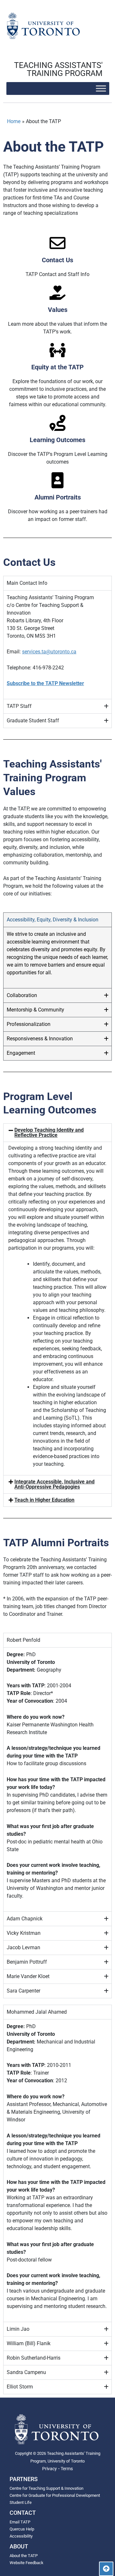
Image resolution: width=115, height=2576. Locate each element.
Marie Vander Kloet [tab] (28, 1976)
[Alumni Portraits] (57, 480)
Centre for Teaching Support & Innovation (46, 2488)
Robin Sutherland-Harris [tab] (34, 2358)
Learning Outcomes (57, 440)
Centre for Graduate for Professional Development (55, 2495)
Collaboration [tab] (22, 995)
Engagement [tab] (21, 1053)
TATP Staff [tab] (19, 706)
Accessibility (21, 2536)
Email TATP (20, 2522)
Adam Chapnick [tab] (25, 1919)
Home (14, 121)
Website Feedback (27, 2563)
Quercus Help (22, 2529)
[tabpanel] (57, 645)
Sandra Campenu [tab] (26, 2372)
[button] (57, 1133)
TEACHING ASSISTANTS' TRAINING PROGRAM (58, 69)
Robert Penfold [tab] (23, 1640)
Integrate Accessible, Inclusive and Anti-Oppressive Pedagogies (54, 1484)
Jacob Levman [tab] (23, 1947)
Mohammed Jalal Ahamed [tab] (37, 2012)
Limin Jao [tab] (18, 2329)
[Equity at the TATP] (57, 350)
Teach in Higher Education (44, 1500)
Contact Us (57, 260)
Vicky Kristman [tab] (24, 1933)
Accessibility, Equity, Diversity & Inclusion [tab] (53, 920)
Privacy (50, 2469)
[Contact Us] (57, 243)
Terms (67, 2469)
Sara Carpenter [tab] (23, 1991)
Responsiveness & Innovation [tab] (40, 1039)
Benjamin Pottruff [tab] (27, 1962)
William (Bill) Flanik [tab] (29, 2343)
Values (58, 310)
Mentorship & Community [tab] (35, 1010)
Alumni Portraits (58, 497)
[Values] (57, 293)
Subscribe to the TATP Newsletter (45, 683)
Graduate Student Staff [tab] (33, 721)
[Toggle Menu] (101, 88)
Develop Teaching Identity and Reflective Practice (49, 1133)
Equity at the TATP (57, 367)
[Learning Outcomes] (57, 423)
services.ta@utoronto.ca (49, 652)
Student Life (21, 2502)
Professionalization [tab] (29, 1024)
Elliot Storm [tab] (20, 2387)
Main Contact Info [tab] (27, 583)
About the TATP (24, 2556)
